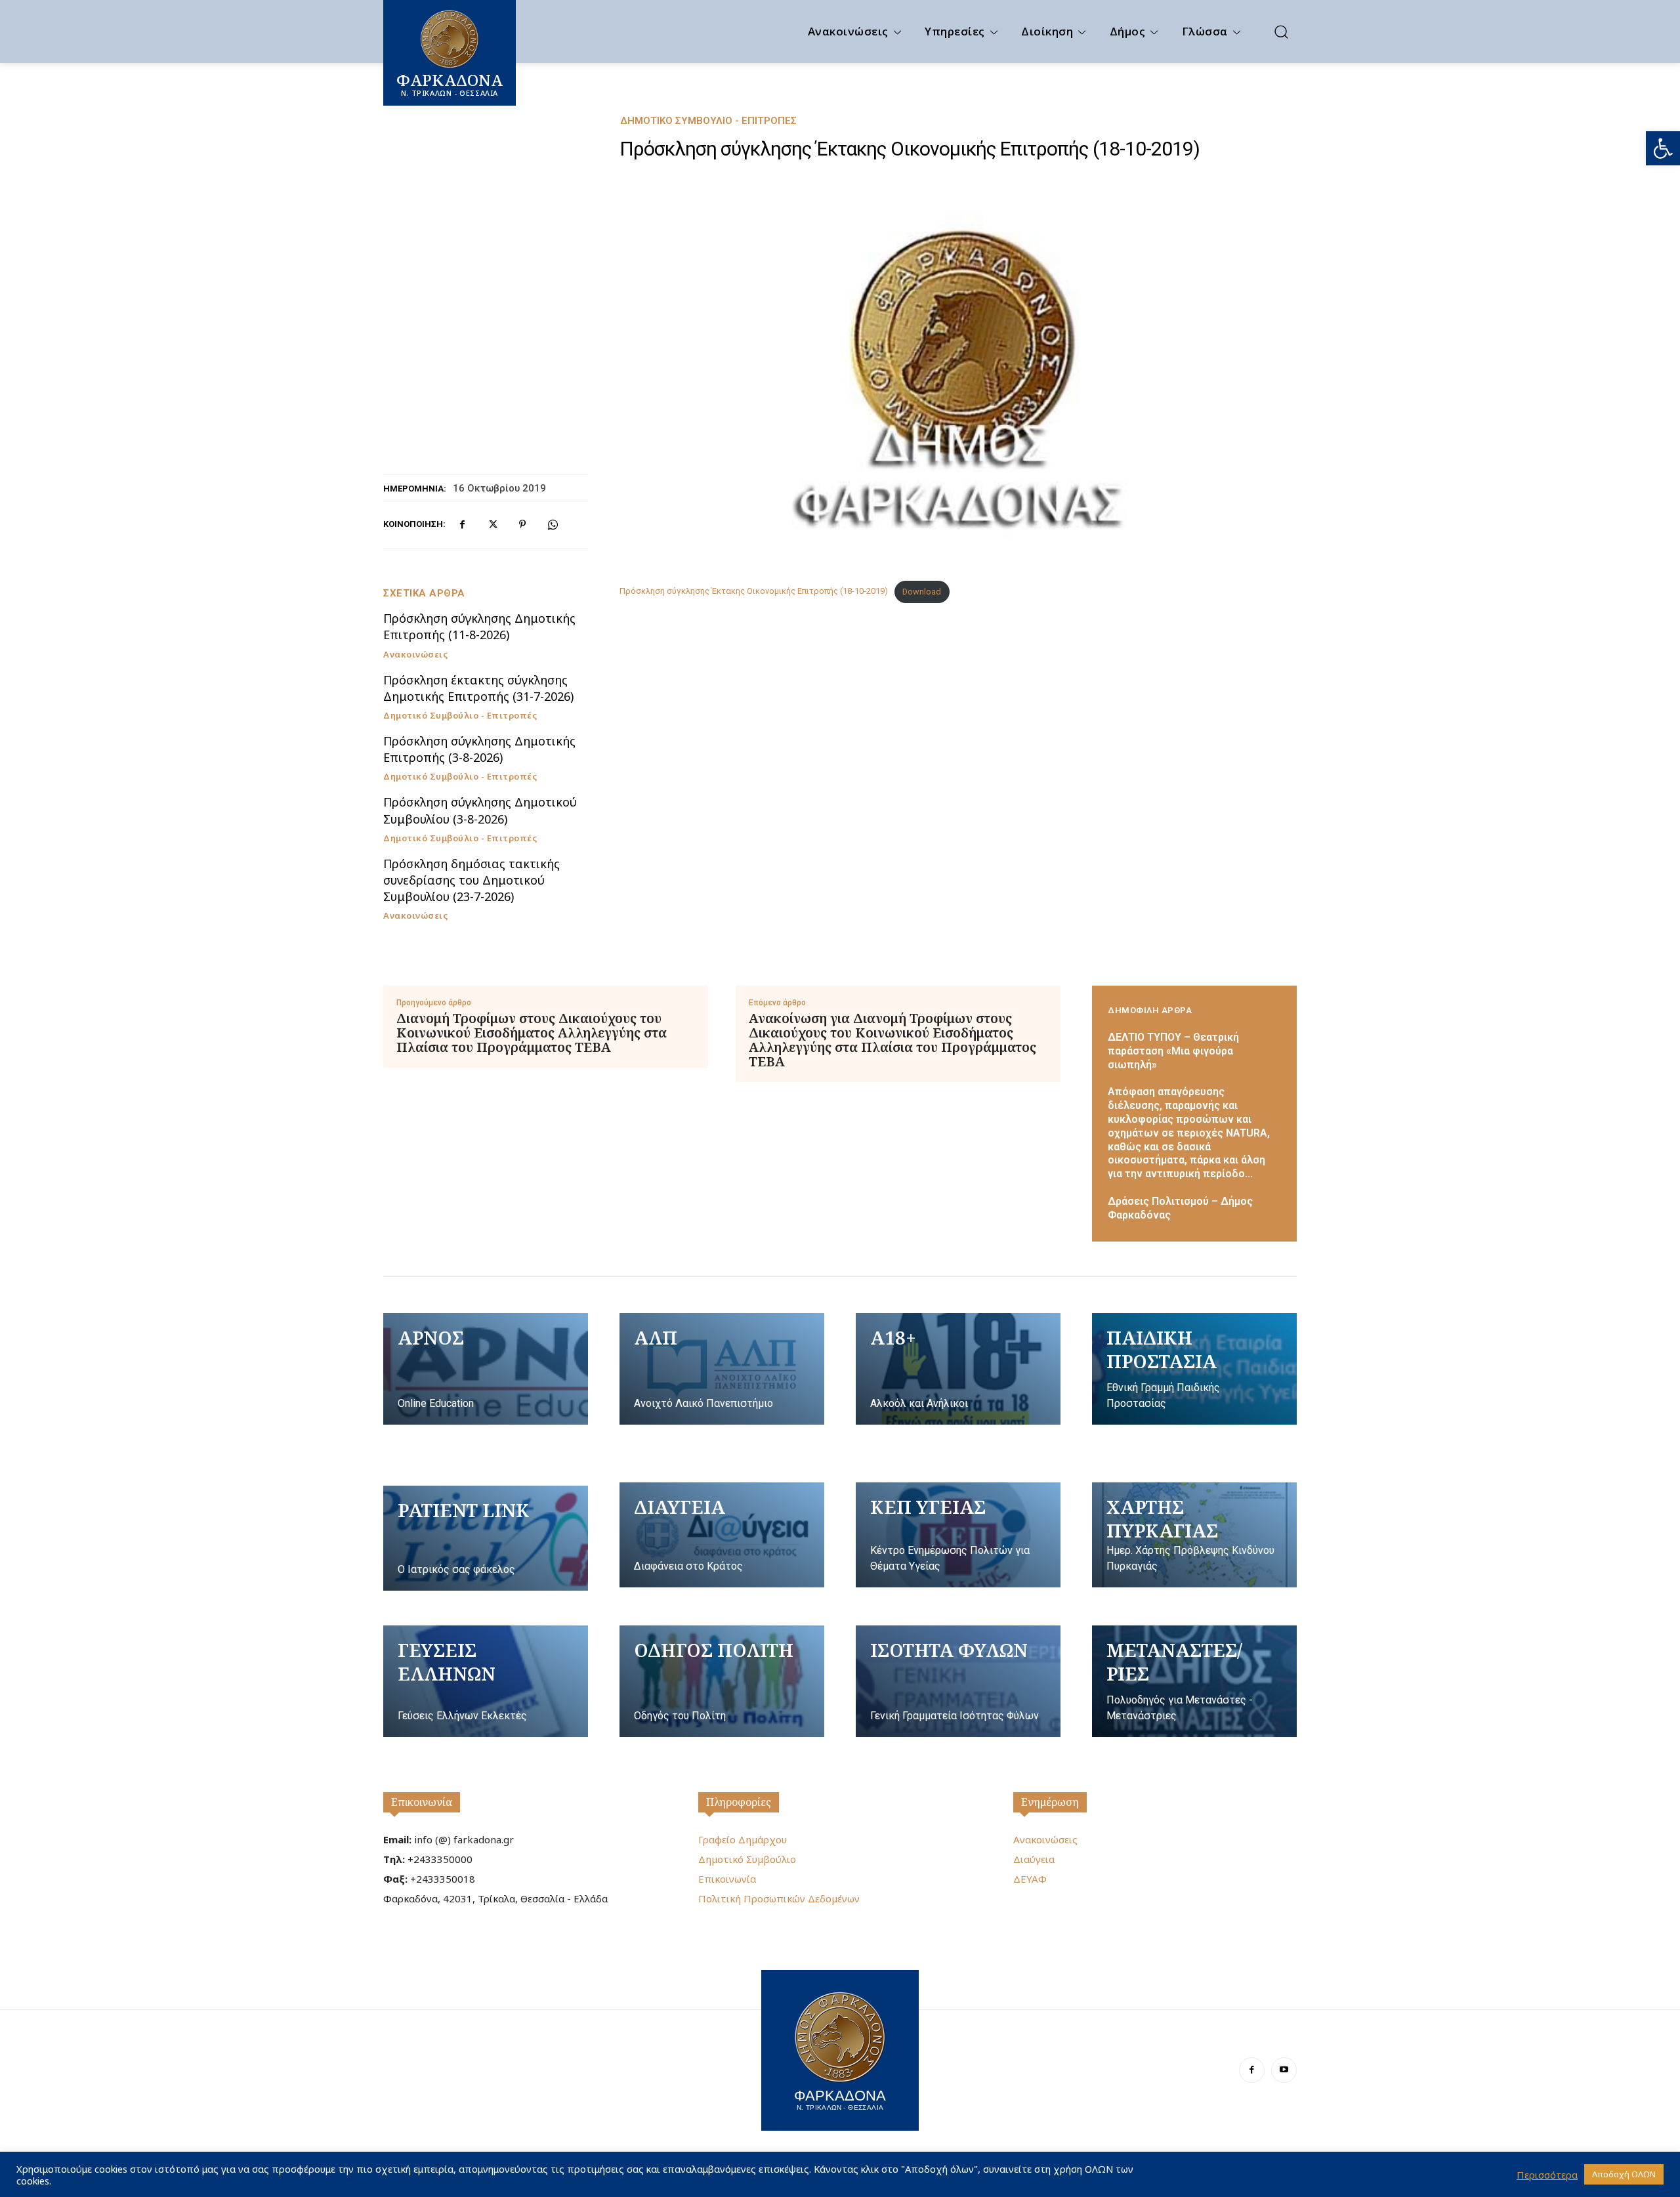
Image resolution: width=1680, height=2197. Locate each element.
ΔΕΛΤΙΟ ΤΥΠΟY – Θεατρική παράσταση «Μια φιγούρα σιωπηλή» (1173, 1051)
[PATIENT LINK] (486, 1538)
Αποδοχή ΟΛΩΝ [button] (1624, 2174)
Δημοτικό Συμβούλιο (747, 1859)
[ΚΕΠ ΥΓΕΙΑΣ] (958, 1535)
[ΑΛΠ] (722, 1369)
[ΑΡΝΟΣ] (486, 1369)
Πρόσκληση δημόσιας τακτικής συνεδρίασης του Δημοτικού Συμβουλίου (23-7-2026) (472, 880)
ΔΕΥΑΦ (1030, 1879)
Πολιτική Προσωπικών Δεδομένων (779, 1898)
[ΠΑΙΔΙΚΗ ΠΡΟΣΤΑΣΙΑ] (1194, 1369)
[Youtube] (1284, 2070)
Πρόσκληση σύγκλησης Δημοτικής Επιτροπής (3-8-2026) (479, 749)
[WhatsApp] (553, 524)
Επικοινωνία (422, 1802)
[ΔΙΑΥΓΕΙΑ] (722, 1535)
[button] (1663, 148)
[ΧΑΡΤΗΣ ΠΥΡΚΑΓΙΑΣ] (1194, 1535)
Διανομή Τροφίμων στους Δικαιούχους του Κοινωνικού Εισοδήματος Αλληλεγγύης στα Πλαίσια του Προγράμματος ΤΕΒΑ (532, 1033)
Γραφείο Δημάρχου (743, 1839)
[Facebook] (462, 524)
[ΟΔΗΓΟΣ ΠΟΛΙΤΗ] (722, 1681)
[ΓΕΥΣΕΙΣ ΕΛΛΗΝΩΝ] (486, 1681)
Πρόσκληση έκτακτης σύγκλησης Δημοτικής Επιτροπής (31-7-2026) (478, 688)
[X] (492, 524)
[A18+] (958, 1369)
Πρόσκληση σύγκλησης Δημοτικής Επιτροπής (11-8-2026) (479, 626)
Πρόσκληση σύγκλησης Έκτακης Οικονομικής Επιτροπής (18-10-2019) (754, 592)
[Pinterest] (522, 524)
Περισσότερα (1547, 2175)
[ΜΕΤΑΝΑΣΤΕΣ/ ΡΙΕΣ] (1194, 1681)
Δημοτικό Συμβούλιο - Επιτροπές (708, 121)
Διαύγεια (1034, 1859)
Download (922, 592)
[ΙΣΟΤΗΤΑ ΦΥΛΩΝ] (958, 1681)
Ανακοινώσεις (415, 655)
